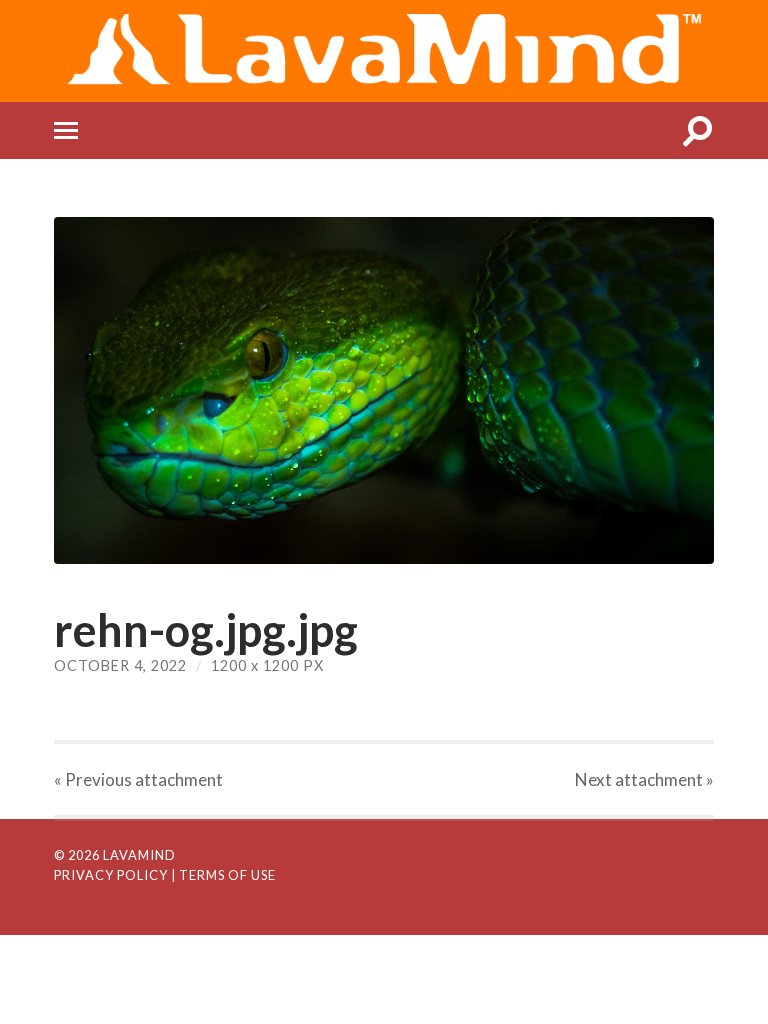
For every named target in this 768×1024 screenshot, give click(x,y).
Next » (644, 779)
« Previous (138, 779)
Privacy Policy (111, 875)
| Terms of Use (223, 875)
